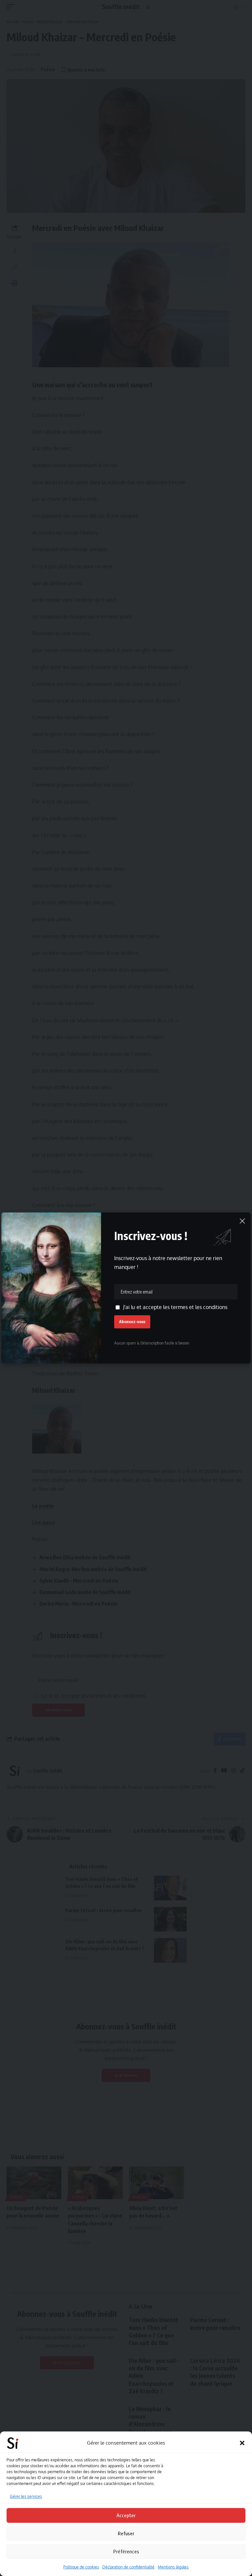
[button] (242, 2443)
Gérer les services (26, 2496)
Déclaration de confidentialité (128, 2567)
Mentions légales (173, 2567)
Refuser (126, 2533)
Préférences (126, 2551)
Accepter (126, 2515)
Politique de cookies (81, 2567)
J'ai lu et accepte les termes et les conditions (175, 1307)
